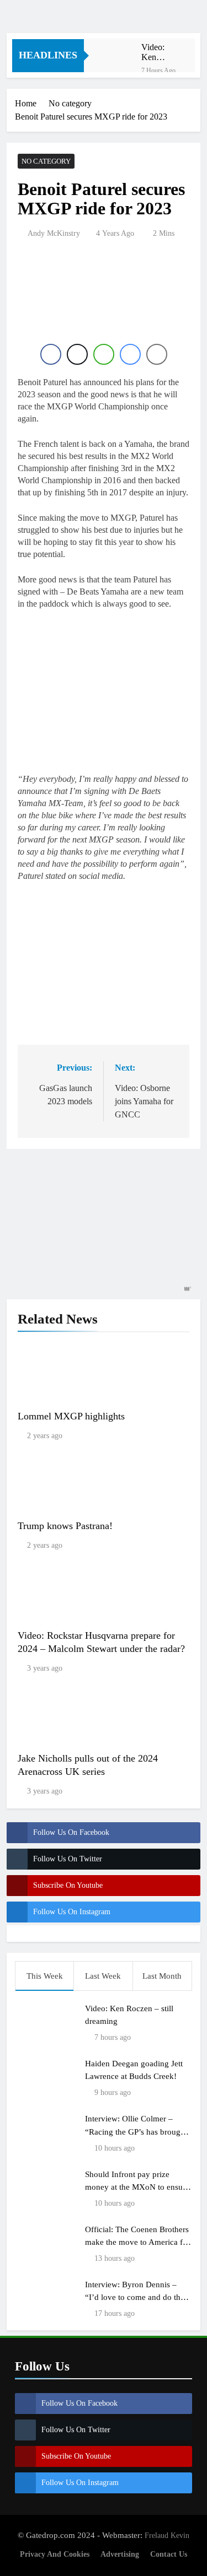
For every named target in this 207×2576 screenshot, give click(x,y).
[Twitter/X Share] (77, 354)
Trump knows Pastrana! (65, 1526)
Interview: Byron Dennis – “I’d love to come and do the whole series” (135, 2297)
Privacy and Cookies (55, 2554)
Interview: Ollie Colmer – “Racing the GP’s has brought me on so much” (136, 2131)
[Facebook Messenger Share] (130, 354)
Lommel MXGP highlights (71, 1416)
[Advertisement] (106, 305)
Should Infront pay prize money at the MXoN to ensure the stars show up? (137, 2187)
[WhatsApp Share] (104, 354)
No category (46, 161)
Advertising (120, 2554)
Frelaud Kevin (167, 2535)
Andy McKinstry (54, 233)
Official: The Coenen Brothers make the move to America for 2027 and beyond (137, 2242)
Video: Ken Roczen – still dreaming (158, 52)
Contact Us (169, 2554)
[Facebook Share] (51, 354)
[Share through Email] (157, 354)
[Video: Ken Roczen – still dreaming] (118, 53)
